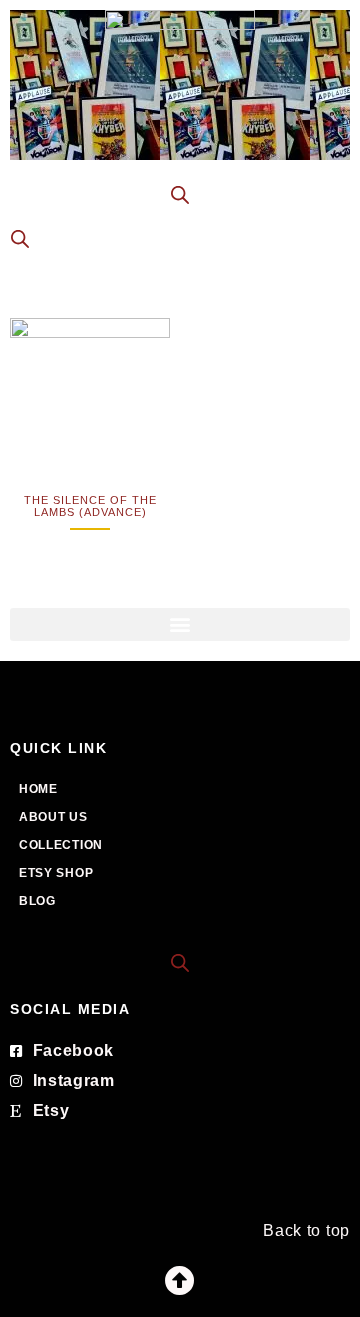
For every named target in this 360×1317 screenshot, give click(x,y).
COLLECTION (61, 845)
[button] (180, 624)
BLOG (37, 901)
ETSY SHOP (56, 873)
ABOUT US (53, 817)
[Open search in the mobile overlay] (180, 195)
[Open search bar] (180, 961)
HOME (38, 789)
